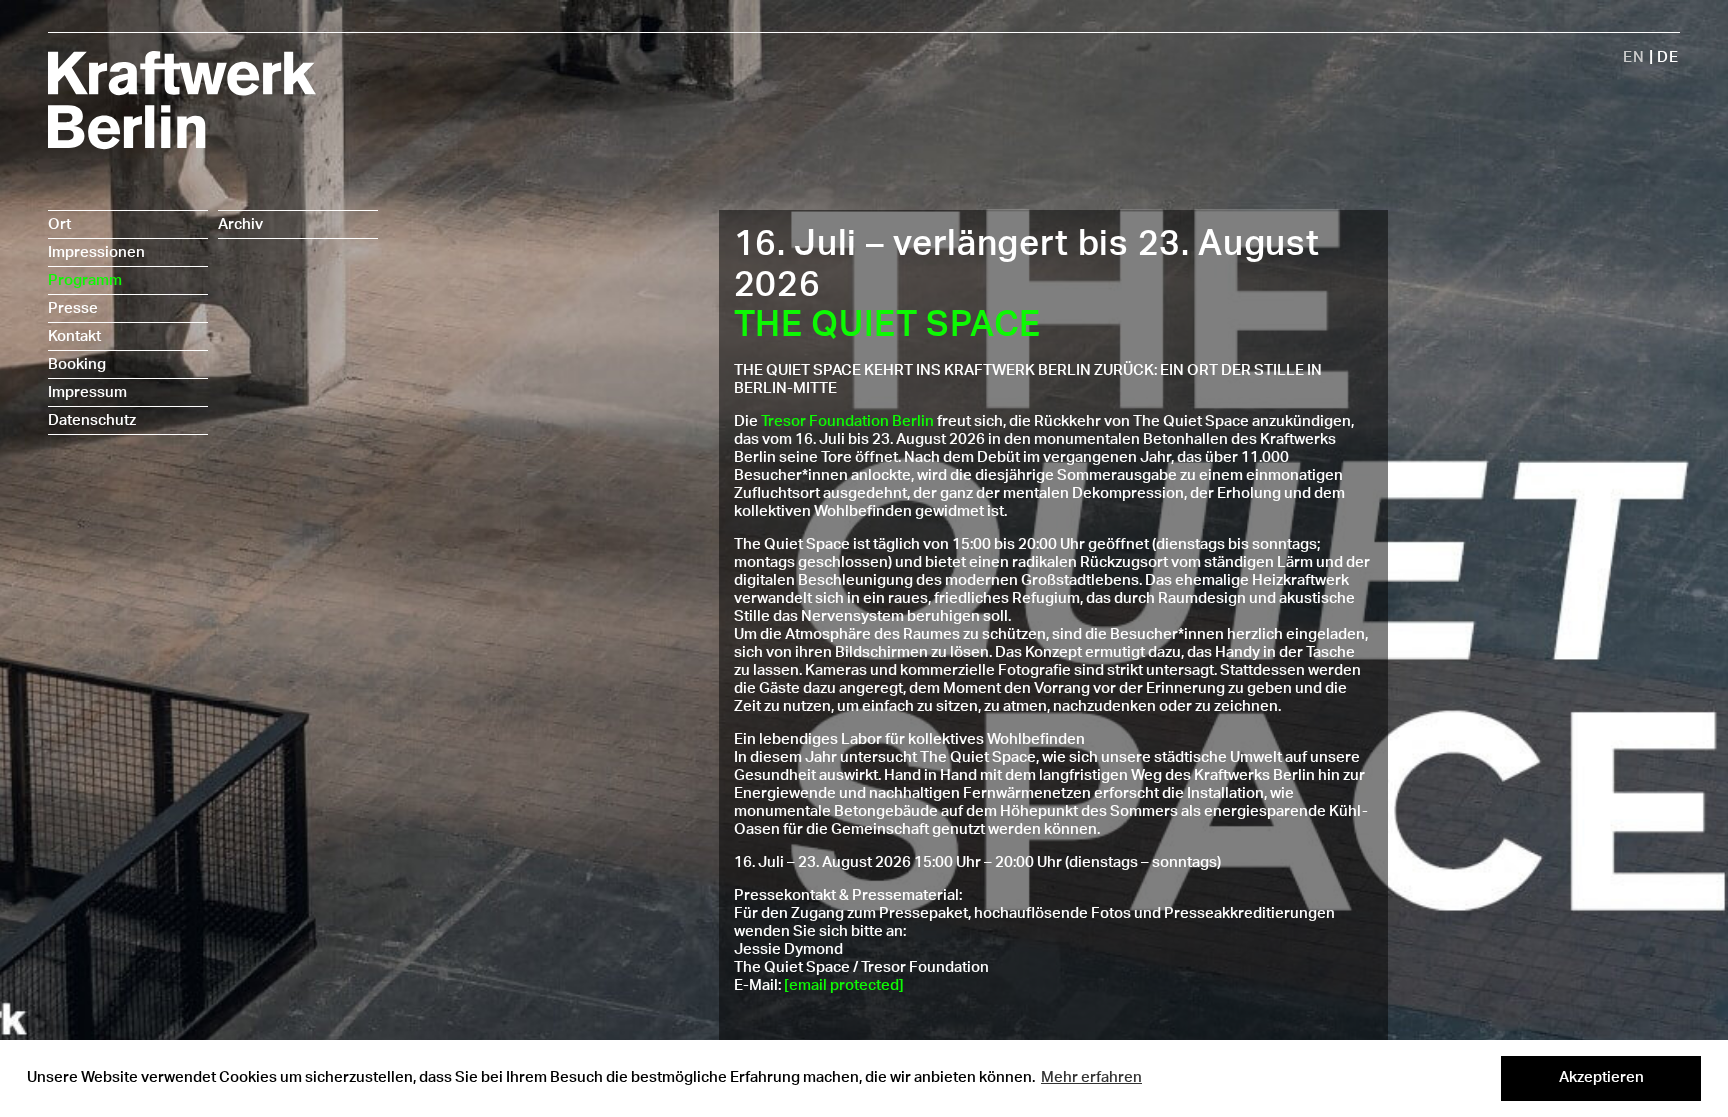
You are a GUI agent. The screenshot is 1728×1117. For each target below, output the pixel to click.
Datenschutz (92, 420)
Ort (59, 224)
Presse (73, 308)
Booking (77, 364)
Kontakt (74, 336)
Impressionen (96, 252)
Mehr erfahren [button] (1091, 1077)
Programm (85, 280)
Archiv (240, 224)
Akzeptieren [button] (1601, 1077)
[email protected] (844, 985)
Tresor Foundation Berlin (847, 421)
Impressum (87, 392)
